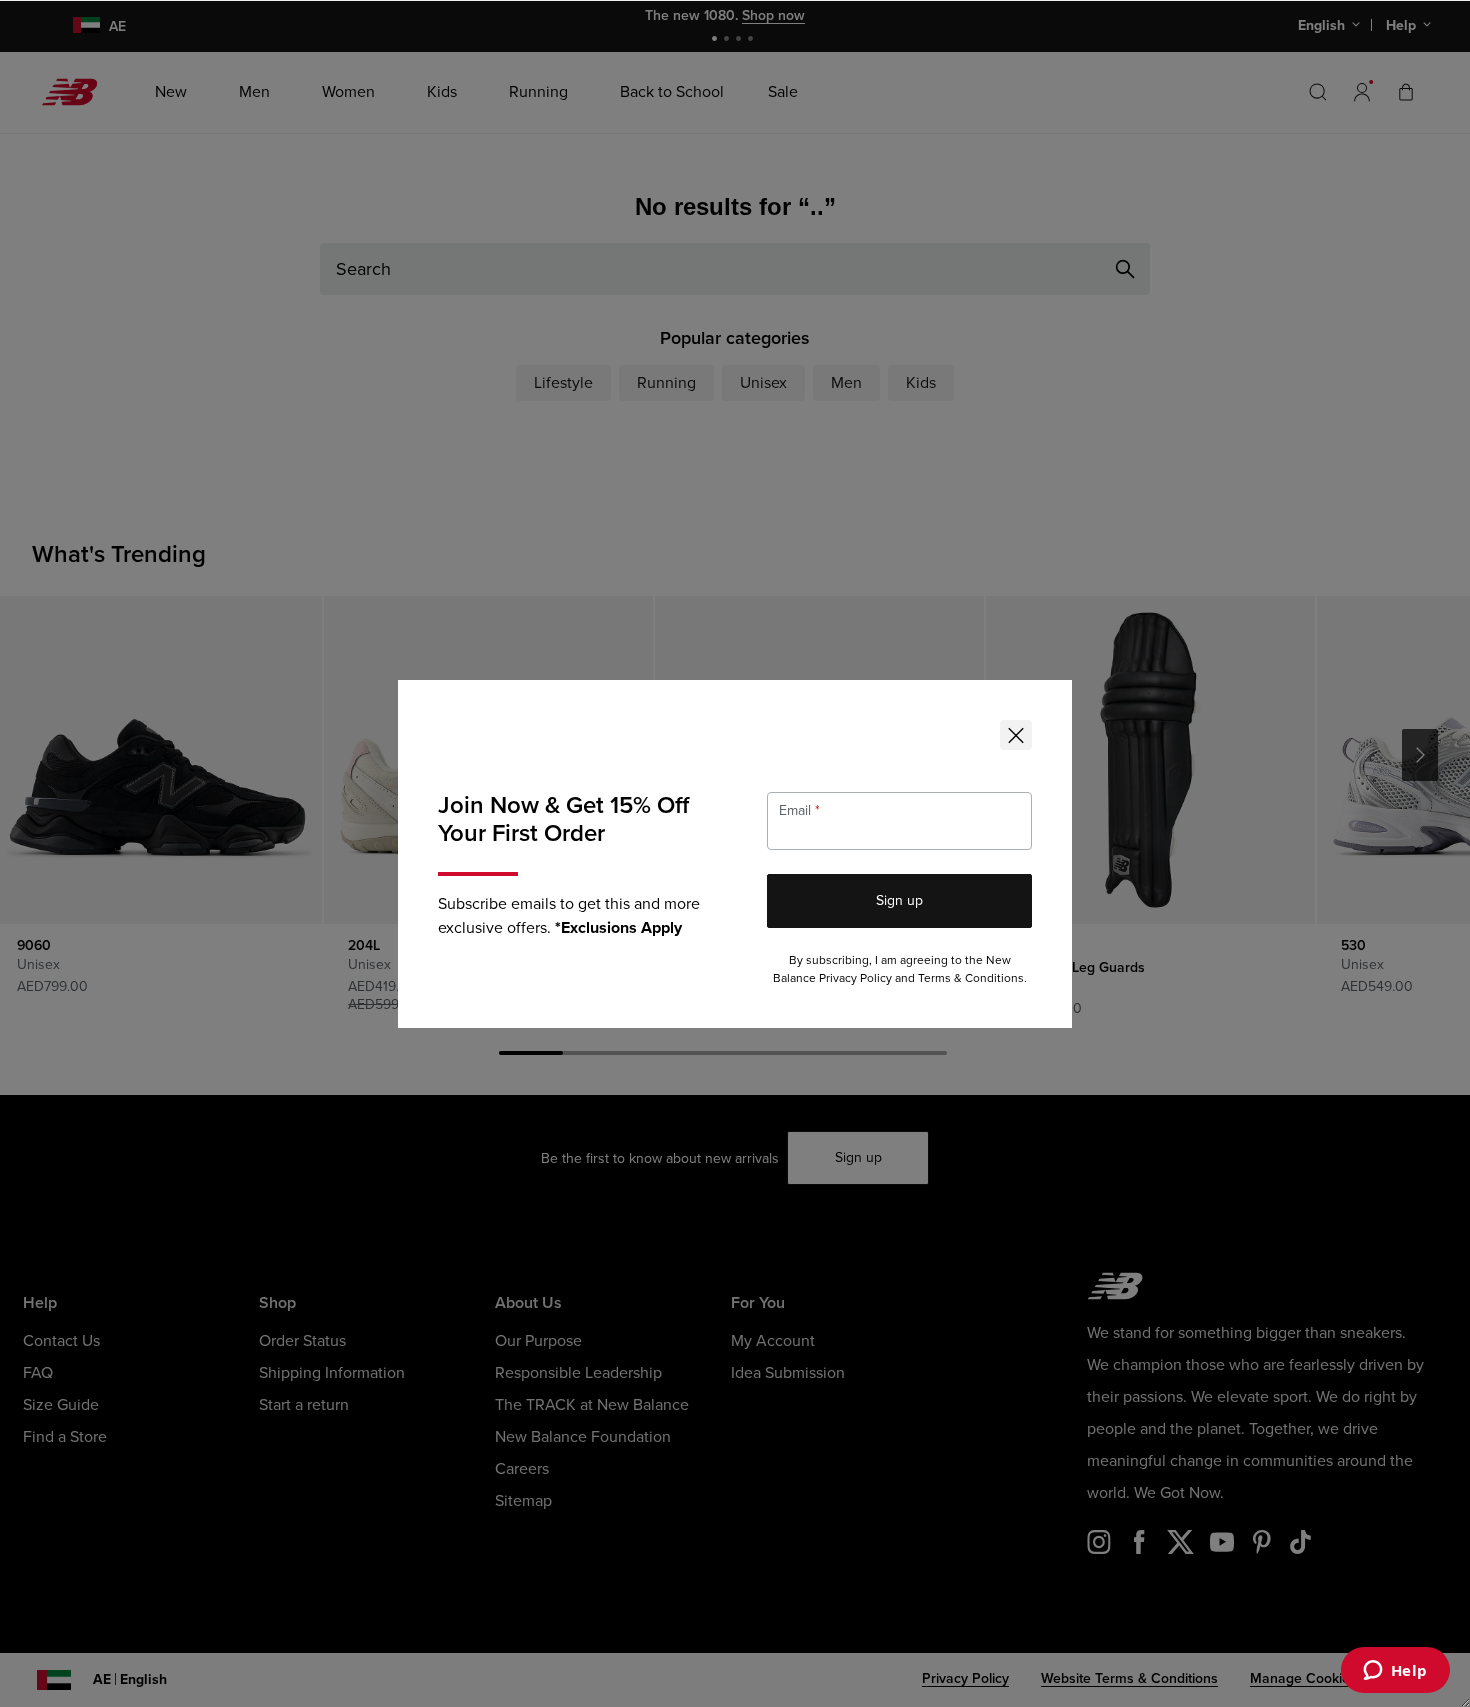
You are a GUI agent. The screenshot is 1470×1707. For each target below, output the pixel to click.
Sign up (899, 900)
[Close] (1016, 735)
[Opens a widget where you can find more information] (1395, 1672)
